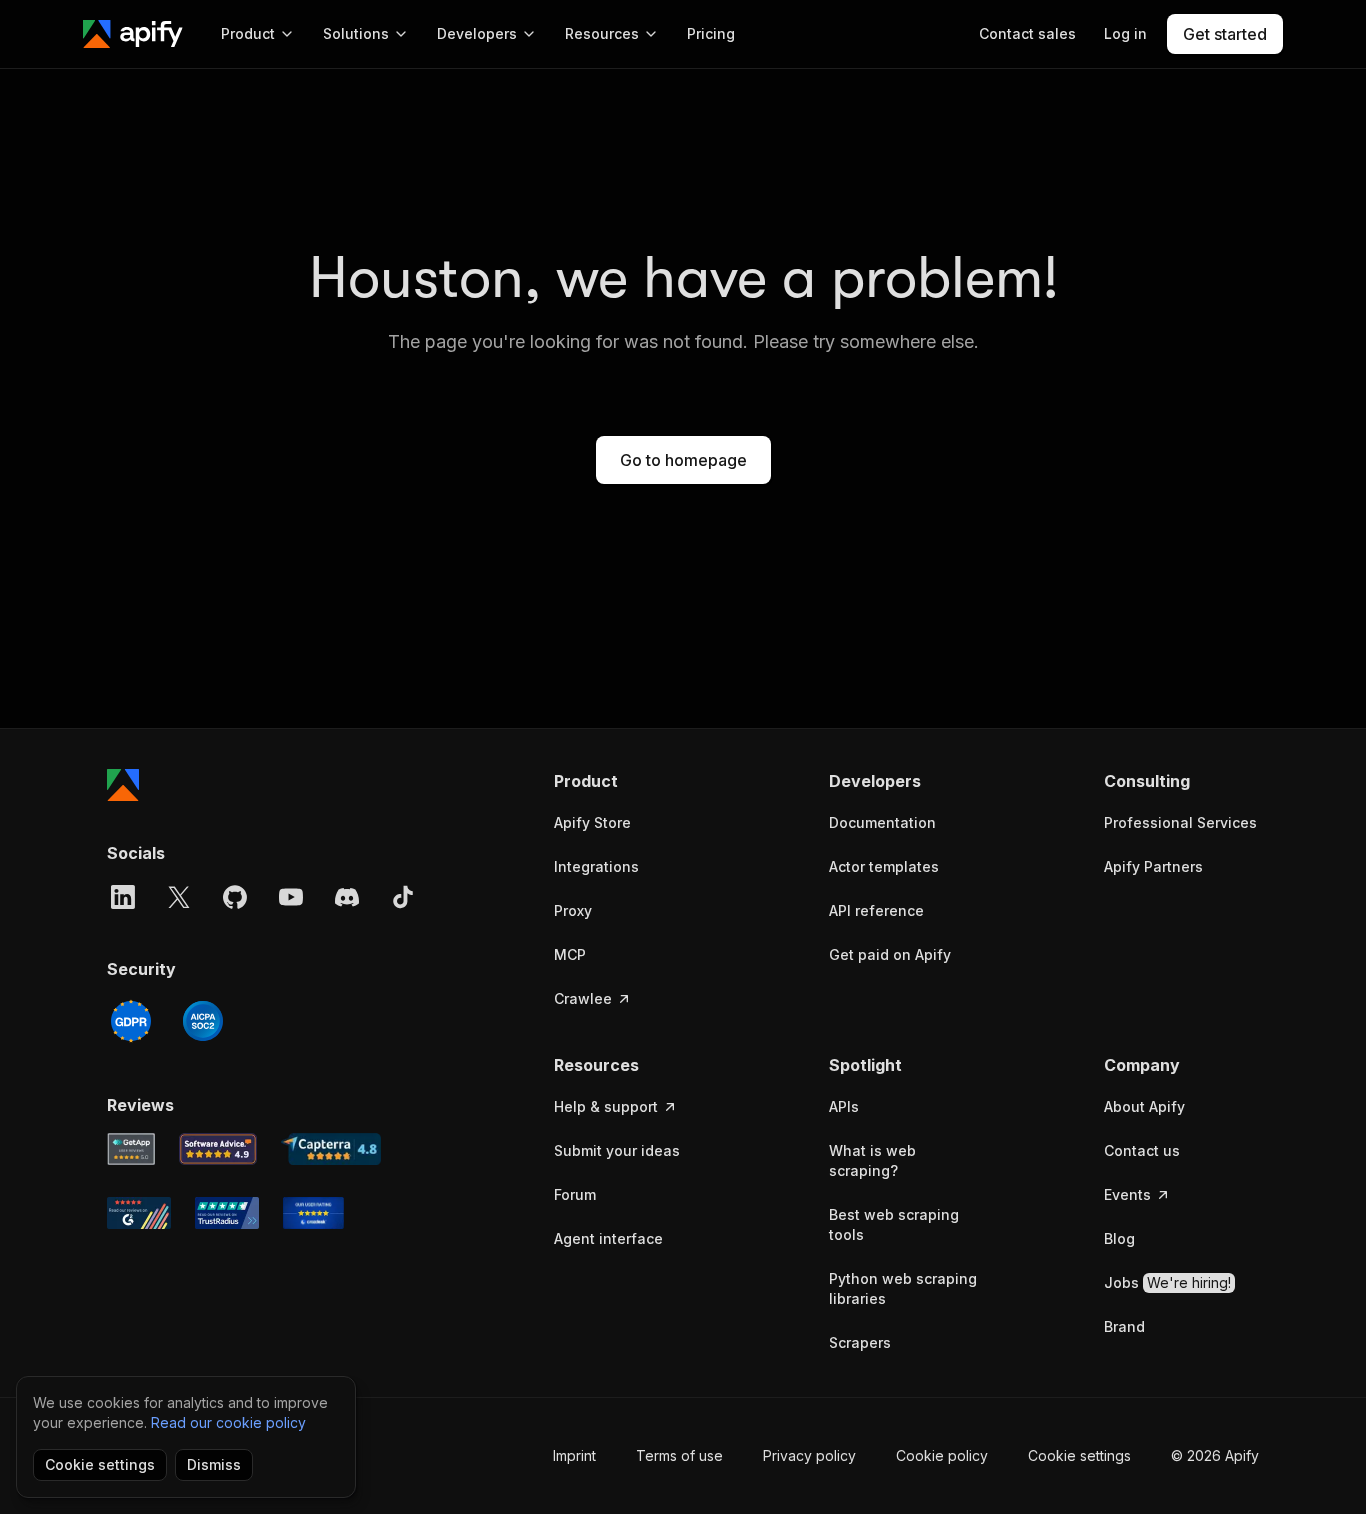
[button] (631, 781)
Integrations (596, 866)
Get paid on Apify (890, 954)
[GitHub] (235, 897)
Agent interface (608, 1238)
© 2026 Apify (1215, 1455)
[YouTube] (291, 897)
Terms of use (679, 1455)
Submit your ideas (617, 1150)
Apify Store (592, 822)
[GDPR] (131, 1021)
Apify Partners (1153, 866)
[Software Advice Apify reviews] (218, 1149)
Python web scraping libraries (903, 1288)
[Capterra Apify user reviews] (331, 1149)
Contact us (1142, 1150)
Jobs (1167, 1282)
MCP (570, 954)
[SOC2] (203, 1021)
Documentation (882, 822)
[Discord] (347, 897)
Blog (1119, 1238)
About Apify (1144, 1106)
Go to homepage (683, 460)
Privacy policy (809, 1455)
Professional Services (1180, 822)
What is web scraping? (872, 1160)
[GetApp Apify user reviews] (131, 1149)
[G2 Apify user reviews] (139, 1213)
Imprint (574, 1455)
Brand (1124, 1326)
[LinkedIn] (123, 897)
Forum (575, 1194)
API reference (876, 910)
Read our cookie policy (228, 1422)
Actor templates (884, 866)
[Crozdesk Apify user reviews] (313, 1213)
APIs (844, 1106)
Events (1127, 1194)
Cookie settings (1079, 1455)
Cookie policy (942, 1455)
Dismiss (214, 1464)
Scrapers (860, 1342)
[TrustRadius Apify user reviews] (227, 1213)
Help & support (606, 1106)
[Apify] (133, 34)
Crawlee (583, 998)
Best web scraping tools (894, 1224)
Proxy (573, 910)
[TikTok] (403, 897)
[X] (179, 897)
